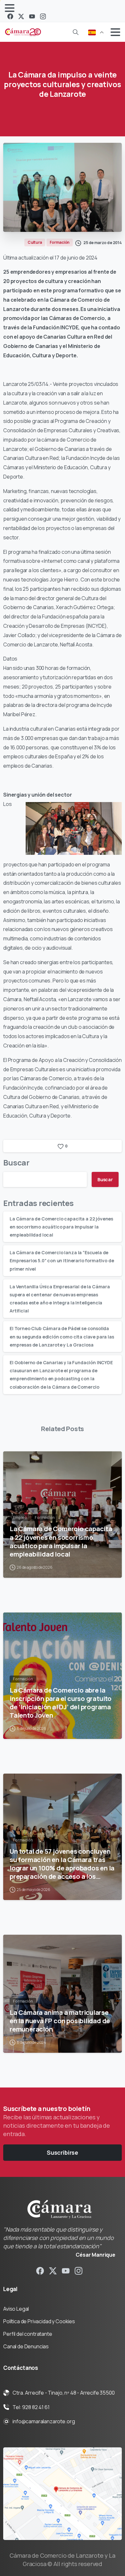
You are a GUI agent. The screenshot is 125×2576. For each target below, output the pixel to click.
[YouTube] (32, 16)
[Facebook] (10, 16)
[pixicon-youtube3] (66, 2270)
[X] (21, 16)
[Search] (76, 32)
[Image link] (63, 2494)
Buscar (16, 1162)
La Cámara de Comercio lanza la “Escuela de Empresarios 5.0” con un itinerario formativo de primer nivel (62, 1261)
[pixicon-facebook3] (40, 2270)
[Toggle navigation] (10, 8)
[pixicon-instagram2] (79, 2270)
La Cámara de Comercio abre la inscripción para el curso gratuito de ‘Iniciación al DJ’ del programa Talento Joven (61, 1703)
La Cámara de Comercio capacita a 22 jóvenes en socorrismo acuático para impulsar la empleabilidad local (61, 1227)
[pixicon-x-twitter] (53, 2270)
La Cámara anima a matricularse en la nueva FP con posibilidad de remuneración (60, 2021)
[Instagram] (43, 16)
